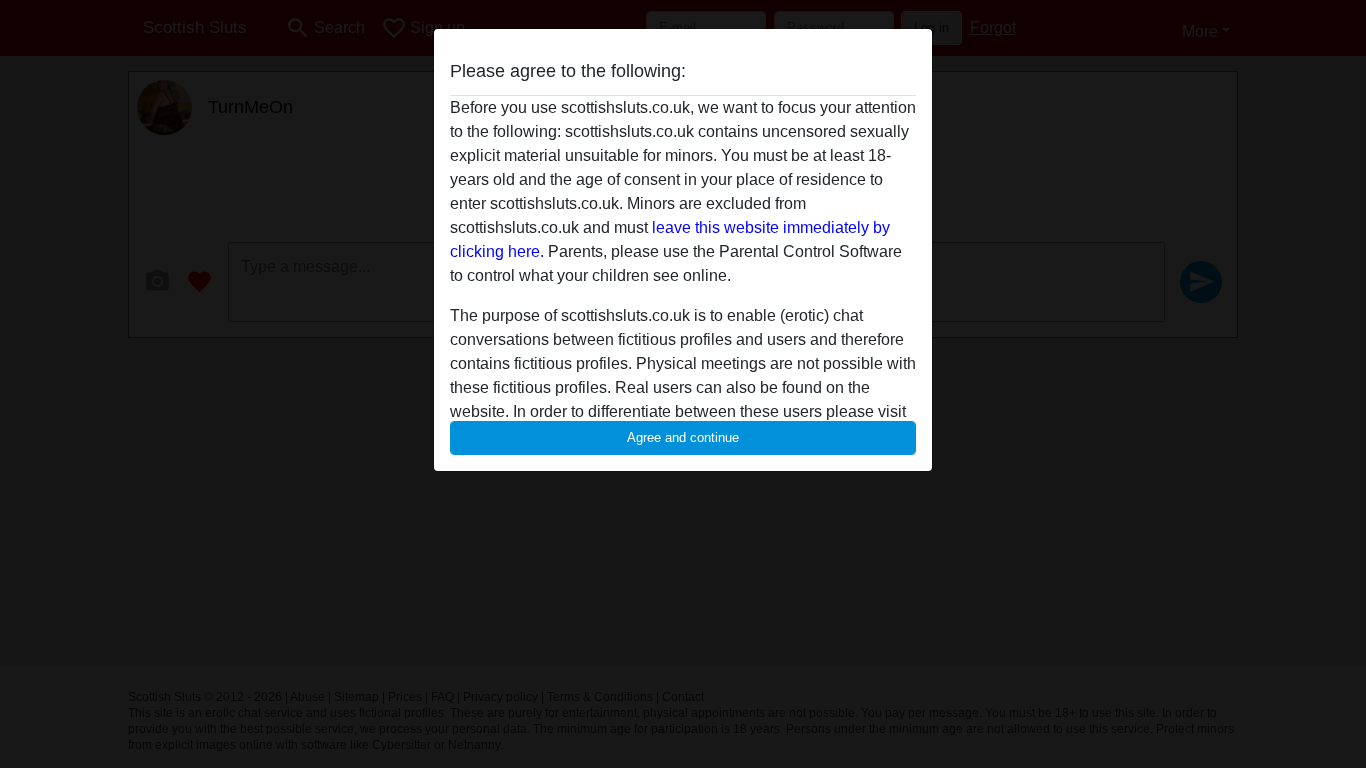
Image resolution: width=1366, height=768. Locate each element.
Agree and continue (683, 437)
